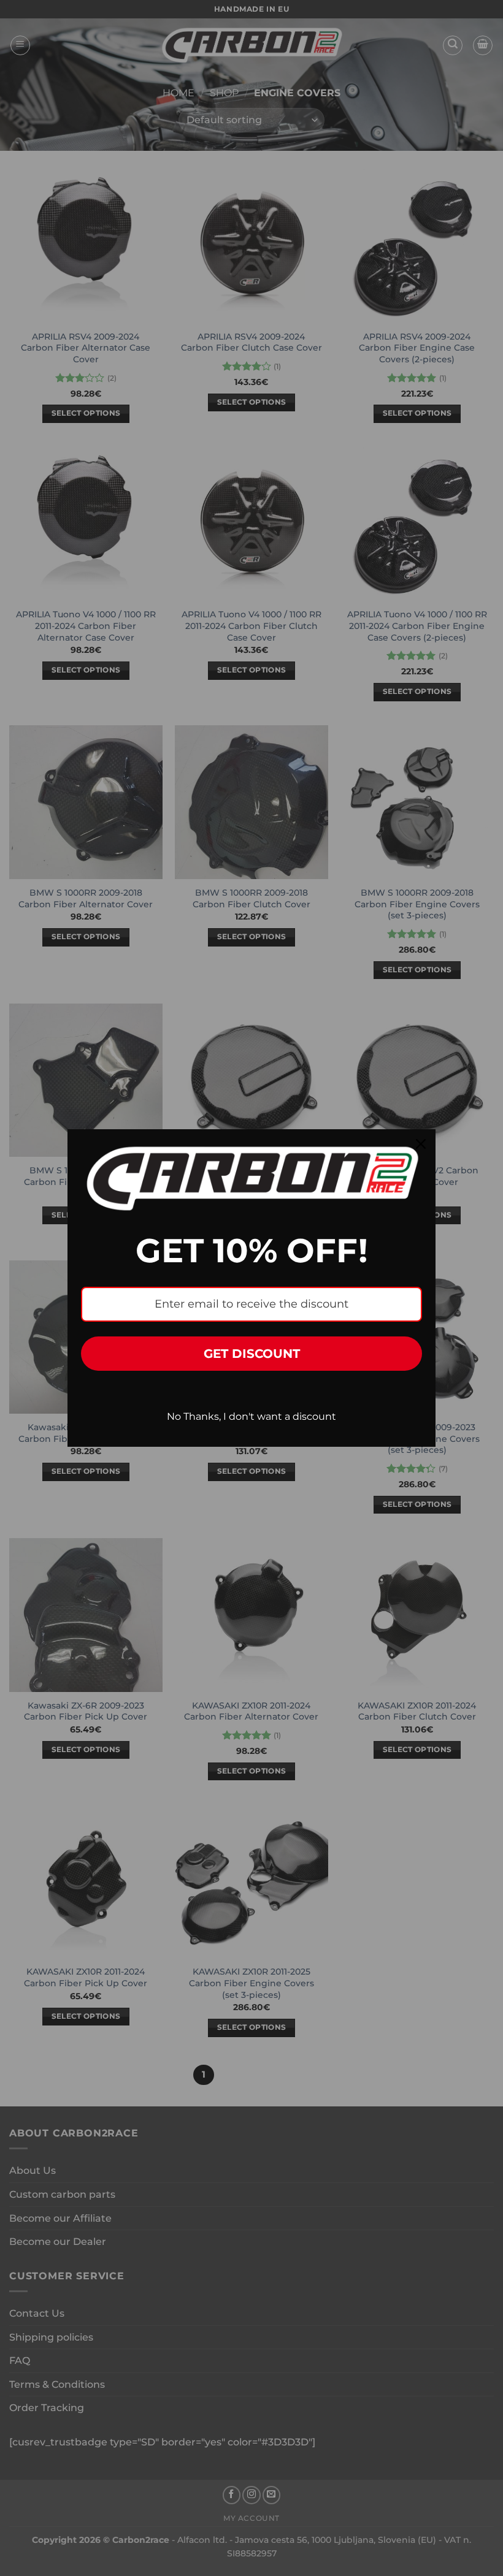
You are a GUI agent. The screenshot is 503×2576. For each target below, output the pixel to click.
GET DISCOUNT (252, 1354)
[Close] (421, 1144)
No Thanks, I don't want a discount (251, 1416)
